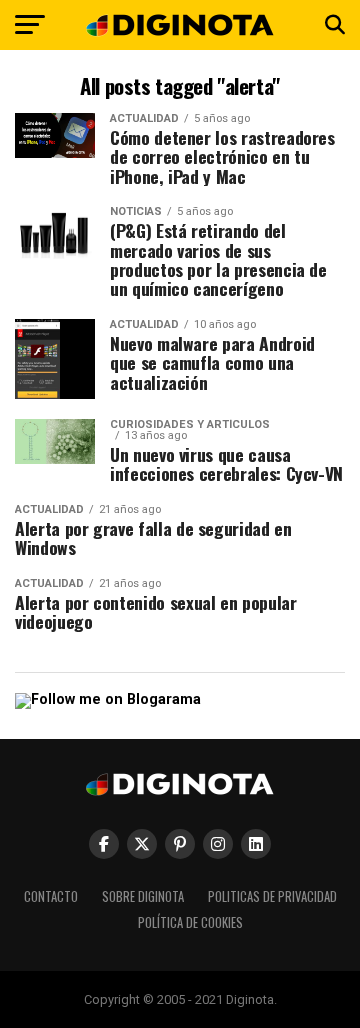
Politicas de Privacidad (272, 896)
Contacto (51, 896)
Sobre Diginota (143, 896)
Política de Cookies (190, 922)
